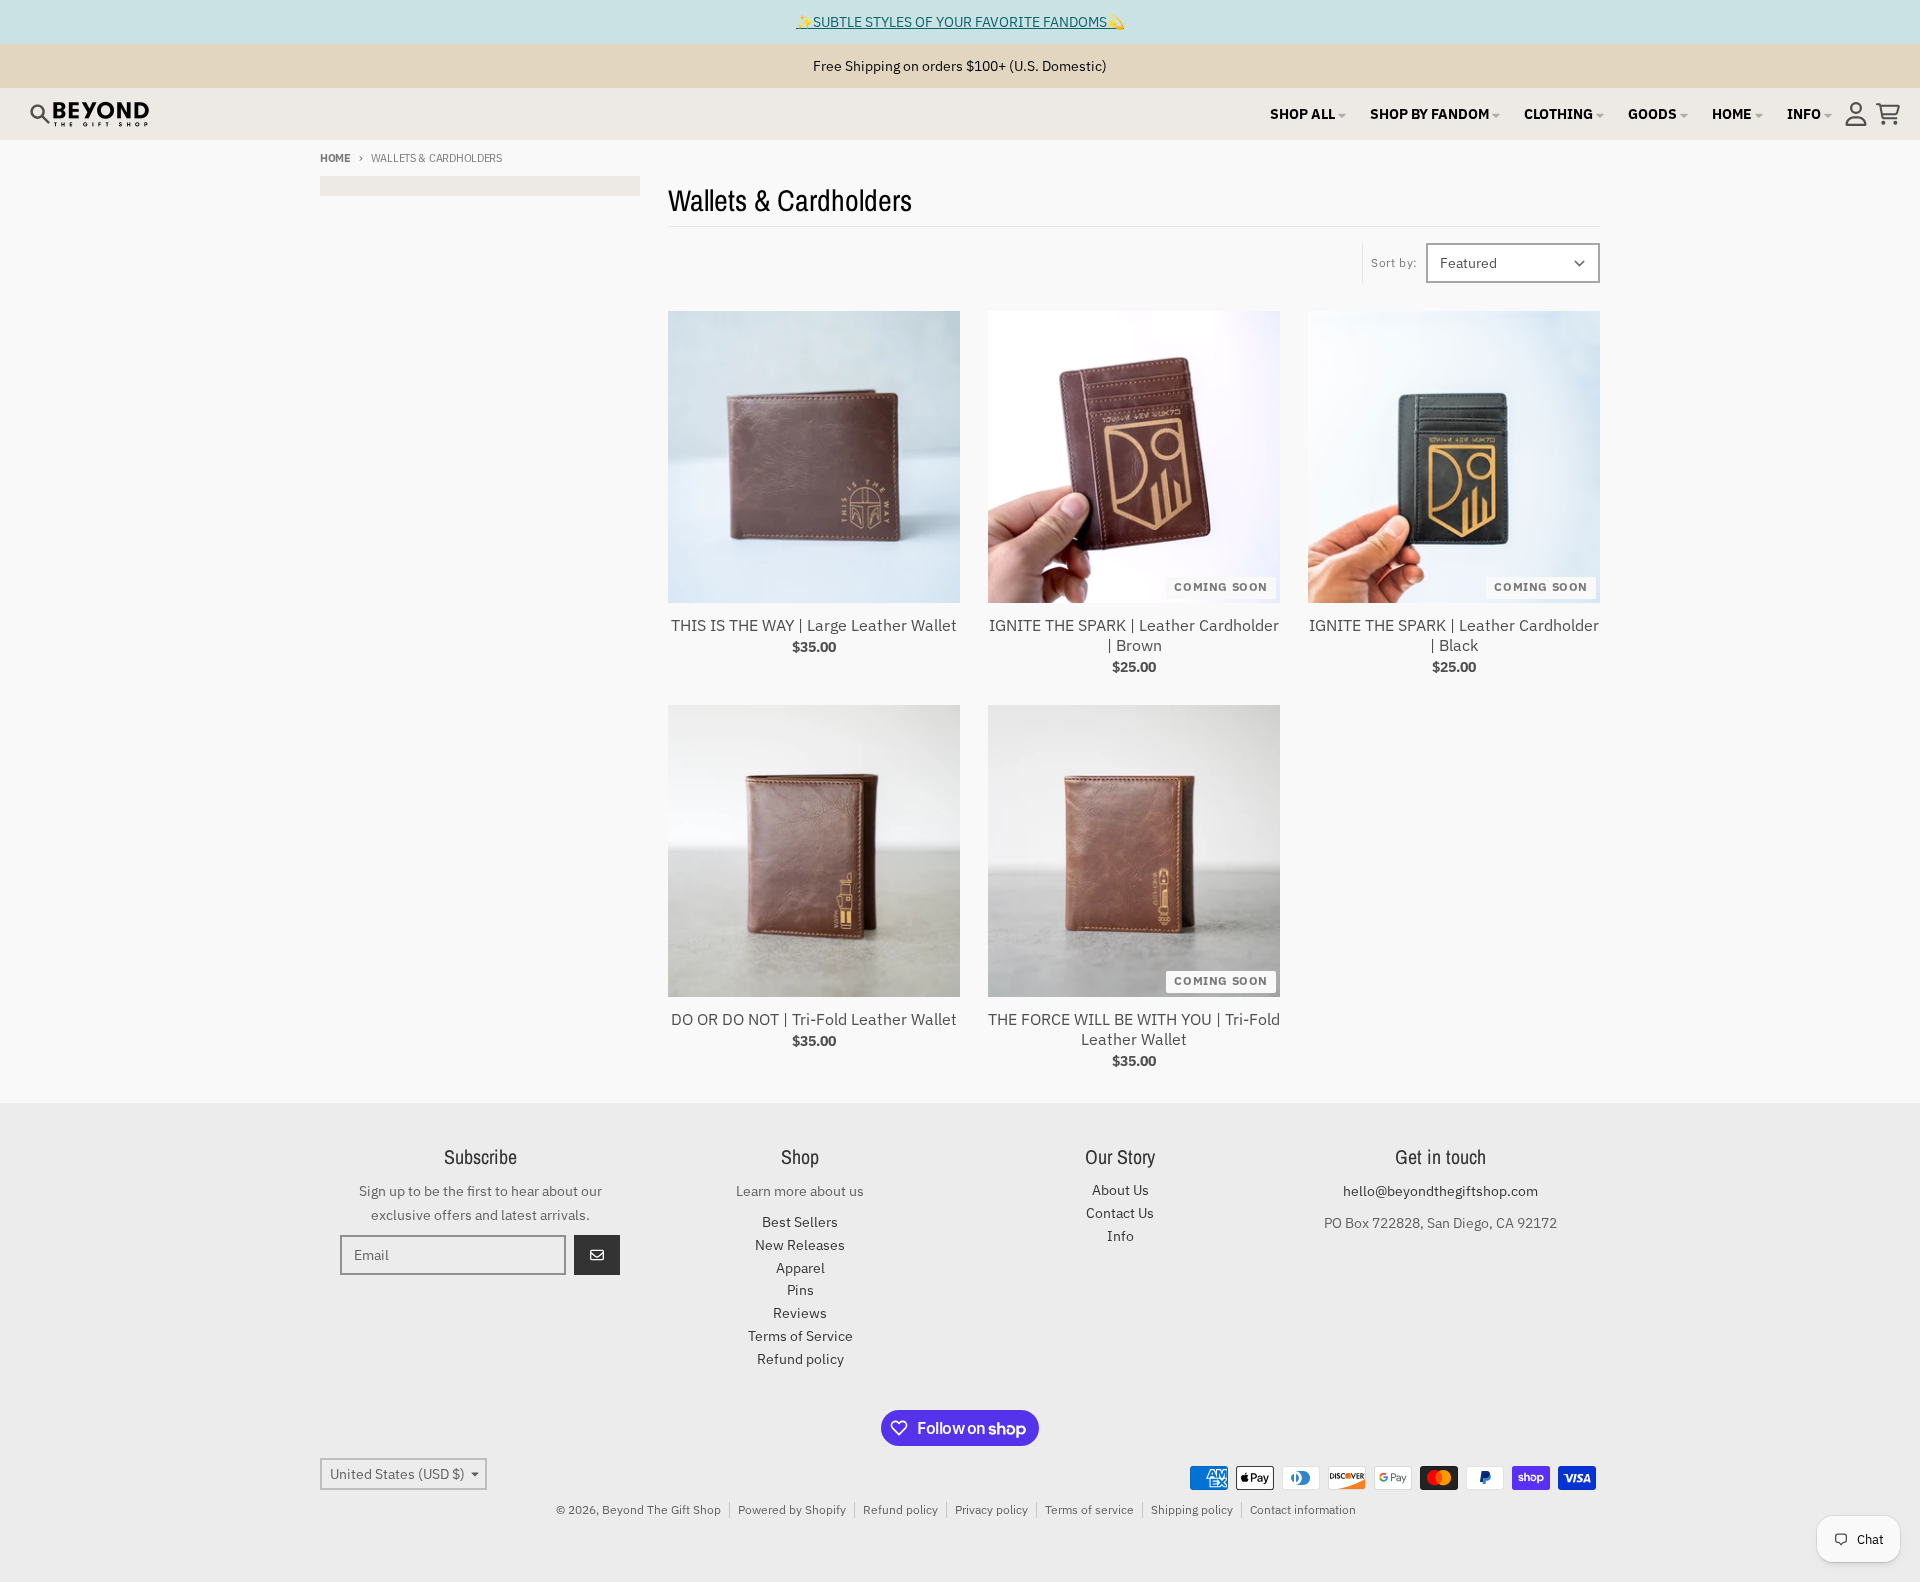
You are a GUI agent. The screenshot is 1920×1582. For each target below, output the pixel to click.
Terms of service (1089, 1509)
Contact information (1303, 1509)
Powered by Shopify (792, 1509)
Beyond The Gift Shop (661, 1509)
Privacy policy (991, 1509)
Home (335, 158)
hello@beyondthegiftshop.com (1440, 1191)
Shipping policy (1192, 1509)
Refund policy (900, 1509)
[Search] (40, 114)
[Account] (1856, 114)
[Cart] (1888, 114)
